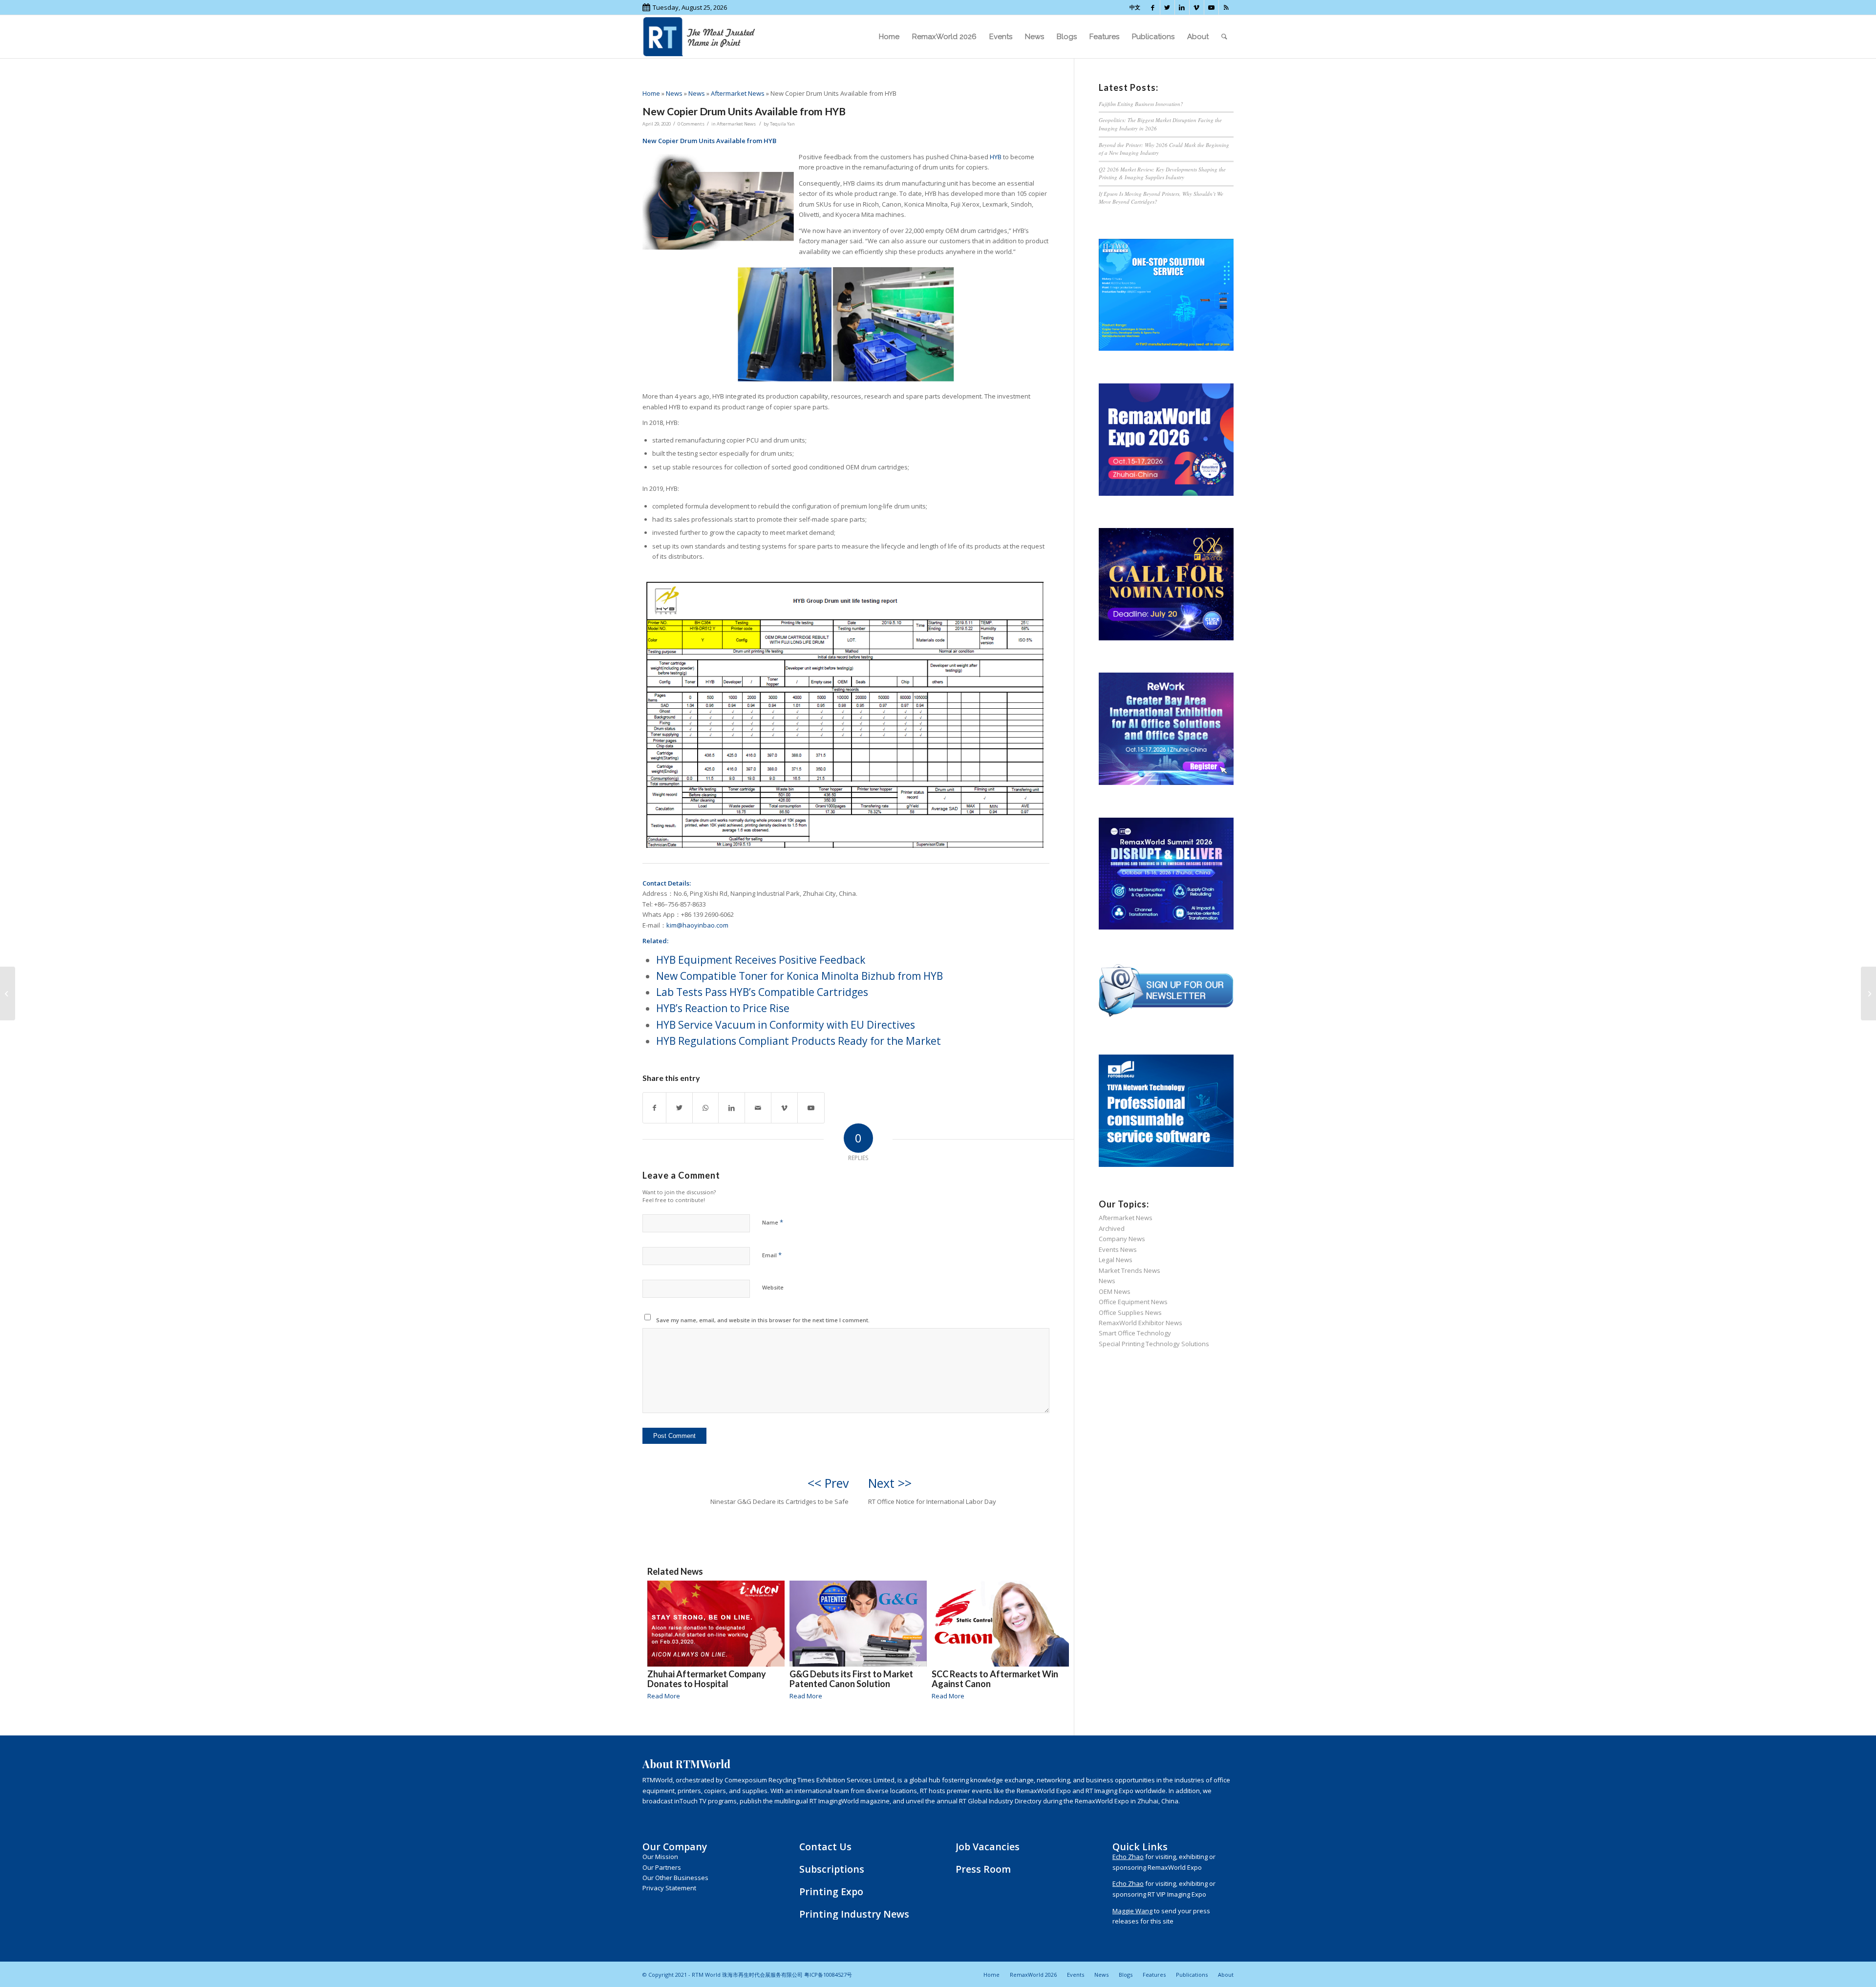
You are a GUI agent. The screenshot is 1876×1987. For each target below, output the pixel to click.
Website (773, 1287)
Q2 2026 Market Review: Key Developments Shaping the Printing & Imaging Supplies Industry (1162, 173)
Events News (1118, 1249)
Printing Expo (831, 1892)
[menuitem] (889, 37)
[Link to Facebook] (1153, 7)
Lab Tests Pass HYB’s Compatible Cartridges (762, 992)
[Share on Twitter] (679, 1108)
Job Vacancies (988, 1847)
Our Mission (660, 1857)
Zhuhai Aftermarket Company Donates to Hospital (707, 1679)
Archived (1112, 1228)
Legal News (1116, 1260)
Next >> (890, 1483)
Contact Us (825, 1847)
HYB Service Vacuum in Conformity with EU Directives (786, 1025)
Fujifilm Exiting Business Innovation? (1141, 104)
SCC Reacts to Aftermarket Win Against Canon (995, 1679)
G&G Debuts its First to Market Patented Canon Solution (851, 1679)
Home (651, 93)
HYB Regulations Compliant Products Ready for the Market (799, 1041)
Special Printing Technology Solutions (1154, 1344)
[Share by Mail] (758, 1108)
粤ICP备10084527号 (828, 1975)
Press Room (983, 1869)
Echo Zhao (1128, 1857)
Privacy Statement (669, 1888)
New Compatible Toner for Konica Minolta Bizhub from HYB (799, 976)
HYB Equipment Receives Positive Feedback (761, 960)
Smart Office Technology (1135, 1333)
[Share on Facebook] (654, 1108)
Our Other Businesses (675, 1878)
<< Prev (828, 1483)
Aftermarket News (738, 93)
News (674, 93)
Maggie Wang (1132, 1911)
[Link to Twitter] (1167, 7)
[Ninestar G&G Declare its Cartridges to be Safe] (8, 993)
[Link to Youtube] (1211, 7)
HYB (996, 157)
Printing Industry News (854, 1914)
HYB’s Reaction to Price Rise (723, 1008)
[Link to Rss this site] (1226, 7)
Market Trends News (1130, 1270)
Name (773, 1222)
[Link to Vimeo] (1197, 7)
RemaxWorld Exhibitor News (1141, 1323)
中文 (1135, 7)
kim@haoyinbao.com (697, 925)
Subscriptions (832, 1869)
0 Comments (691, 124)
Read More (664, 1696)
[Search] (1224, 37)
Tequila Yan (782, 124)
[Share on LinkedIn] (732, 1108)
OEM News (1115, 1291)
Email (772, 1255)
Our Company (675, 1847)
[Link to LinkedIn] (1182, 7)
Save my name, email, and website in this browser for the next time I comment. (763, 1320)
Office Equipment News (1133, 1302)
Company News (1122, 1239)
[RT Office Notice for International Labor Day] (1868, 993)
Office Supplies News (1130, 1312)
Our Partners (662, 1867)
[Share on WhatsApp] (705, 1108)
